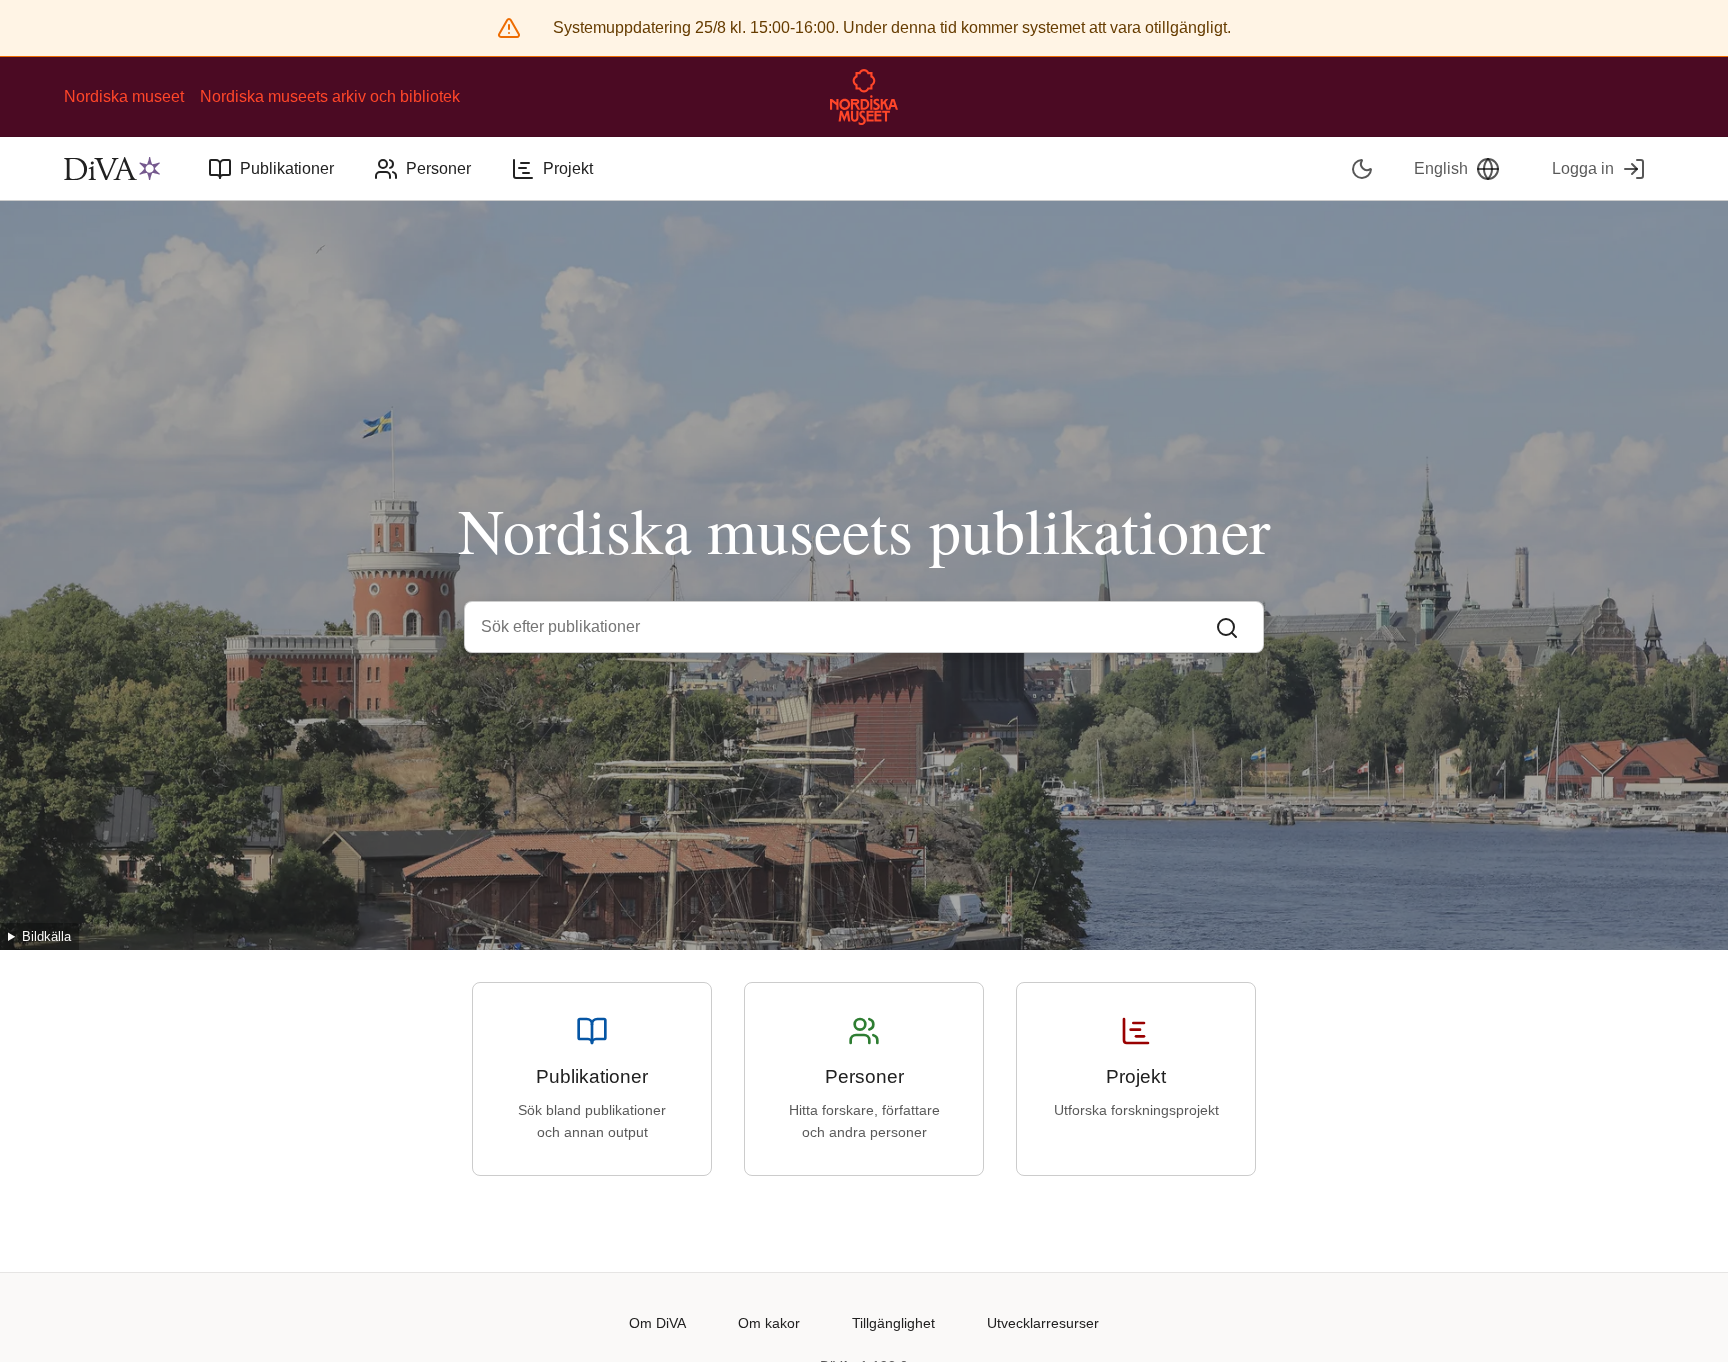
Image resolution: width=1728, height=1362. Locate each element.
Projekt (568, 168)
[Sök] (1227, 627)
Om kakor (769, 1323)
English (1441, 168)
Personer (438, 168)
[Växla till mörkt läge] (1362, 168)
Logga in (1583, 168)
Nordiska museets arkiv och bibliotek (330, 96)
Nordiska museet (124, 96)
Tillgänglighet (893, 1323)
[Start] (112, 169)
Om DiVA (657, 1323)
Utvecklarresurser (1043, 1323)
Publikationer (287, 168)
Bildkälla (46, 936)
